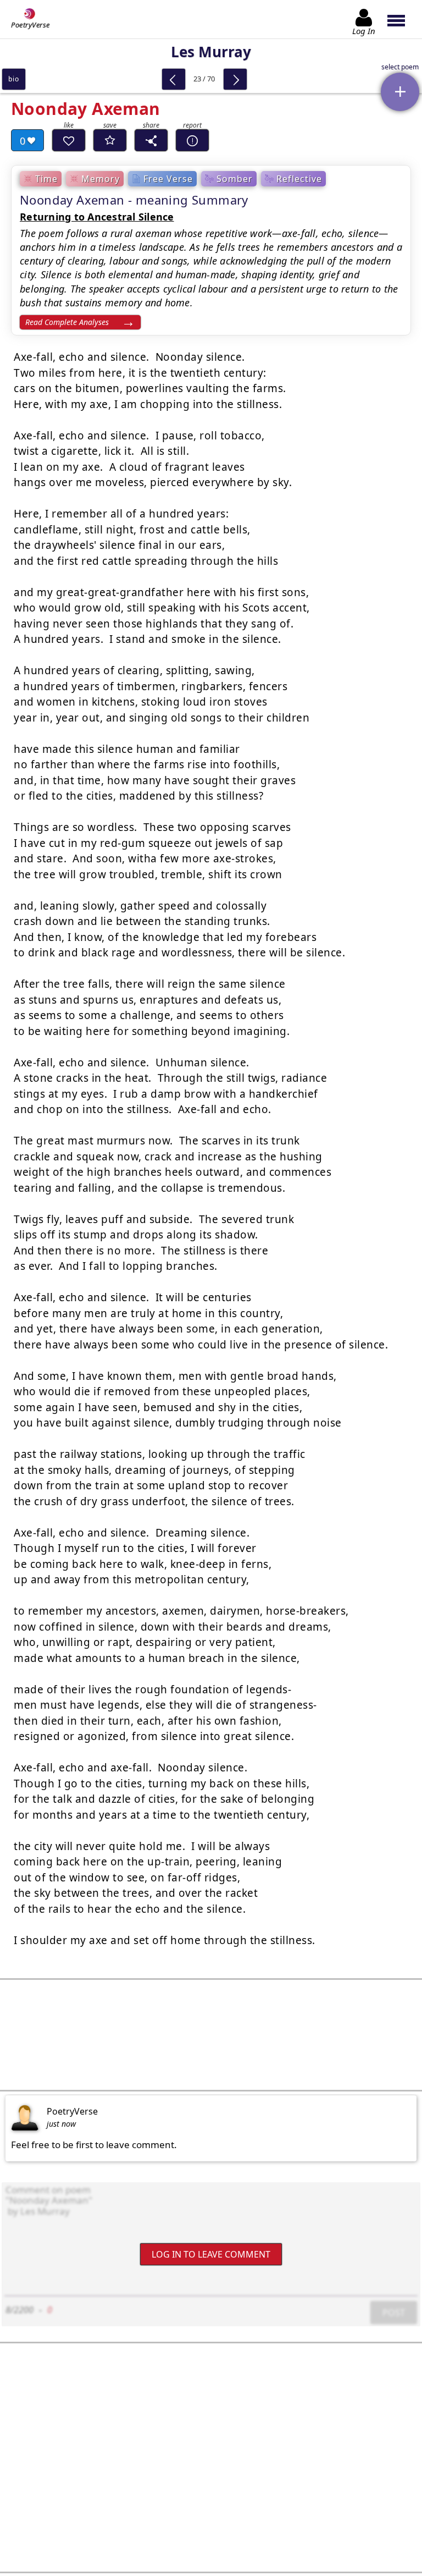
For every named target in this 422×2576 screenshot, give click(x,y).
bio (13, 79)
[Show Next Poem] (235, 79)
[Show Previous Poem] (174, 79)
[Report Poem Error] (192, 140)
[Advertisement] (211, 2035)
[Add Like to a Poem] (69, 140)
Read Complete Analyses (67, 322)
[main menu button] (401, 19)
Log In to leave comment (211, 2254)
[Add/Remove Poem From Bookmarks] (110, 140)
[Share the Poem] (151, 140)
